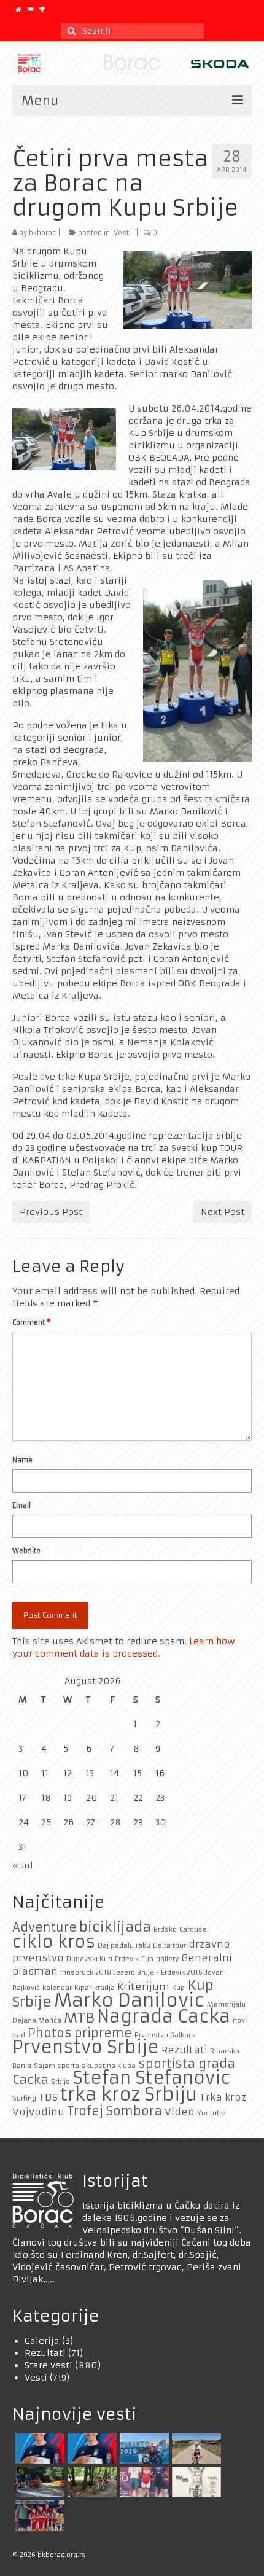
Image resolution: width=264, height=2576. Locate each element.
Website (26, 1551)
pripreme (103, 2033)
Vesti (122, 233)
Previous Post (51, 1212)
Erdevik (127, 1959)
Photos (50, 2033)
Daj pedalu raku (124, 1946)
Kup (178, 1988)
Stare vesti (49, 2365)
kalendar (57, 1988)
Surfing (24, 2098)
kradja (104, 1988)
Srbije (60, 2082)
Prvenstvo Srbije (86, 2047)
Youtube (211, 2113)
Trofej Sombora (115, 2111)
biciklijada (115, 1927)
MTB (79, 2018)
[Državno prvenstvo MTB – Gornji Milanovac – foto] (91, 2482)
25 (46, 1822)
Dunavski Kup (89, 1959)
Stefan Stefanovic (152, 2078)
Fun (147, 1959)
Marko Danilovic (129, 2000)
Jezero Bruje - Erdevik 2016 (158, 1973)
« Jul (23, 1865)
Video (180, 2112)
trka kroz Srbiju (129, 2094)
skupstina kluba (109, 2066)
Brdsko (165, 1930)
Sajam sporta (56, 2066)
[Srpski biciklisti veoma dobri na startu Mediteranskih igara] (38, 2448)
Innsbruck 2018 (86, 1973)
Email (21, 1505)
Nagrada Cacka (164, 2017)
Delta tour (169, 1946)
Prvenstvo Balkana (166, 2035)
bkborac (42, 233)
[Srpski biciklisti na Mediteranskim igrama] (91, 2448)
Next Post (223, 1212)
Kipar (83, 1988)
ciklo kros (54, 1942)
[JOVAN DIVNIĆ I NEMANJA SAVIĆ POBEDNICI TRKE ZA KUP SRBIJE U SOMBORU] (143, 2482)
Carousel (194, 1930)
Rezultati (184, 2050)
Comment (31, 1322)
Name (22, 1460)
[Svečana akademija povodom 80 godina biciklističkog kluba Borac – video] (195, 2482)
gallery (167, 1959)
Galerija (42, 2341)
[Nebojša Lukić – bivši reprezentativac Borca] (195, 2448)
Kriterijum (143, 1987)
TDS (48, 2097)
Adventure (45, 1927)
